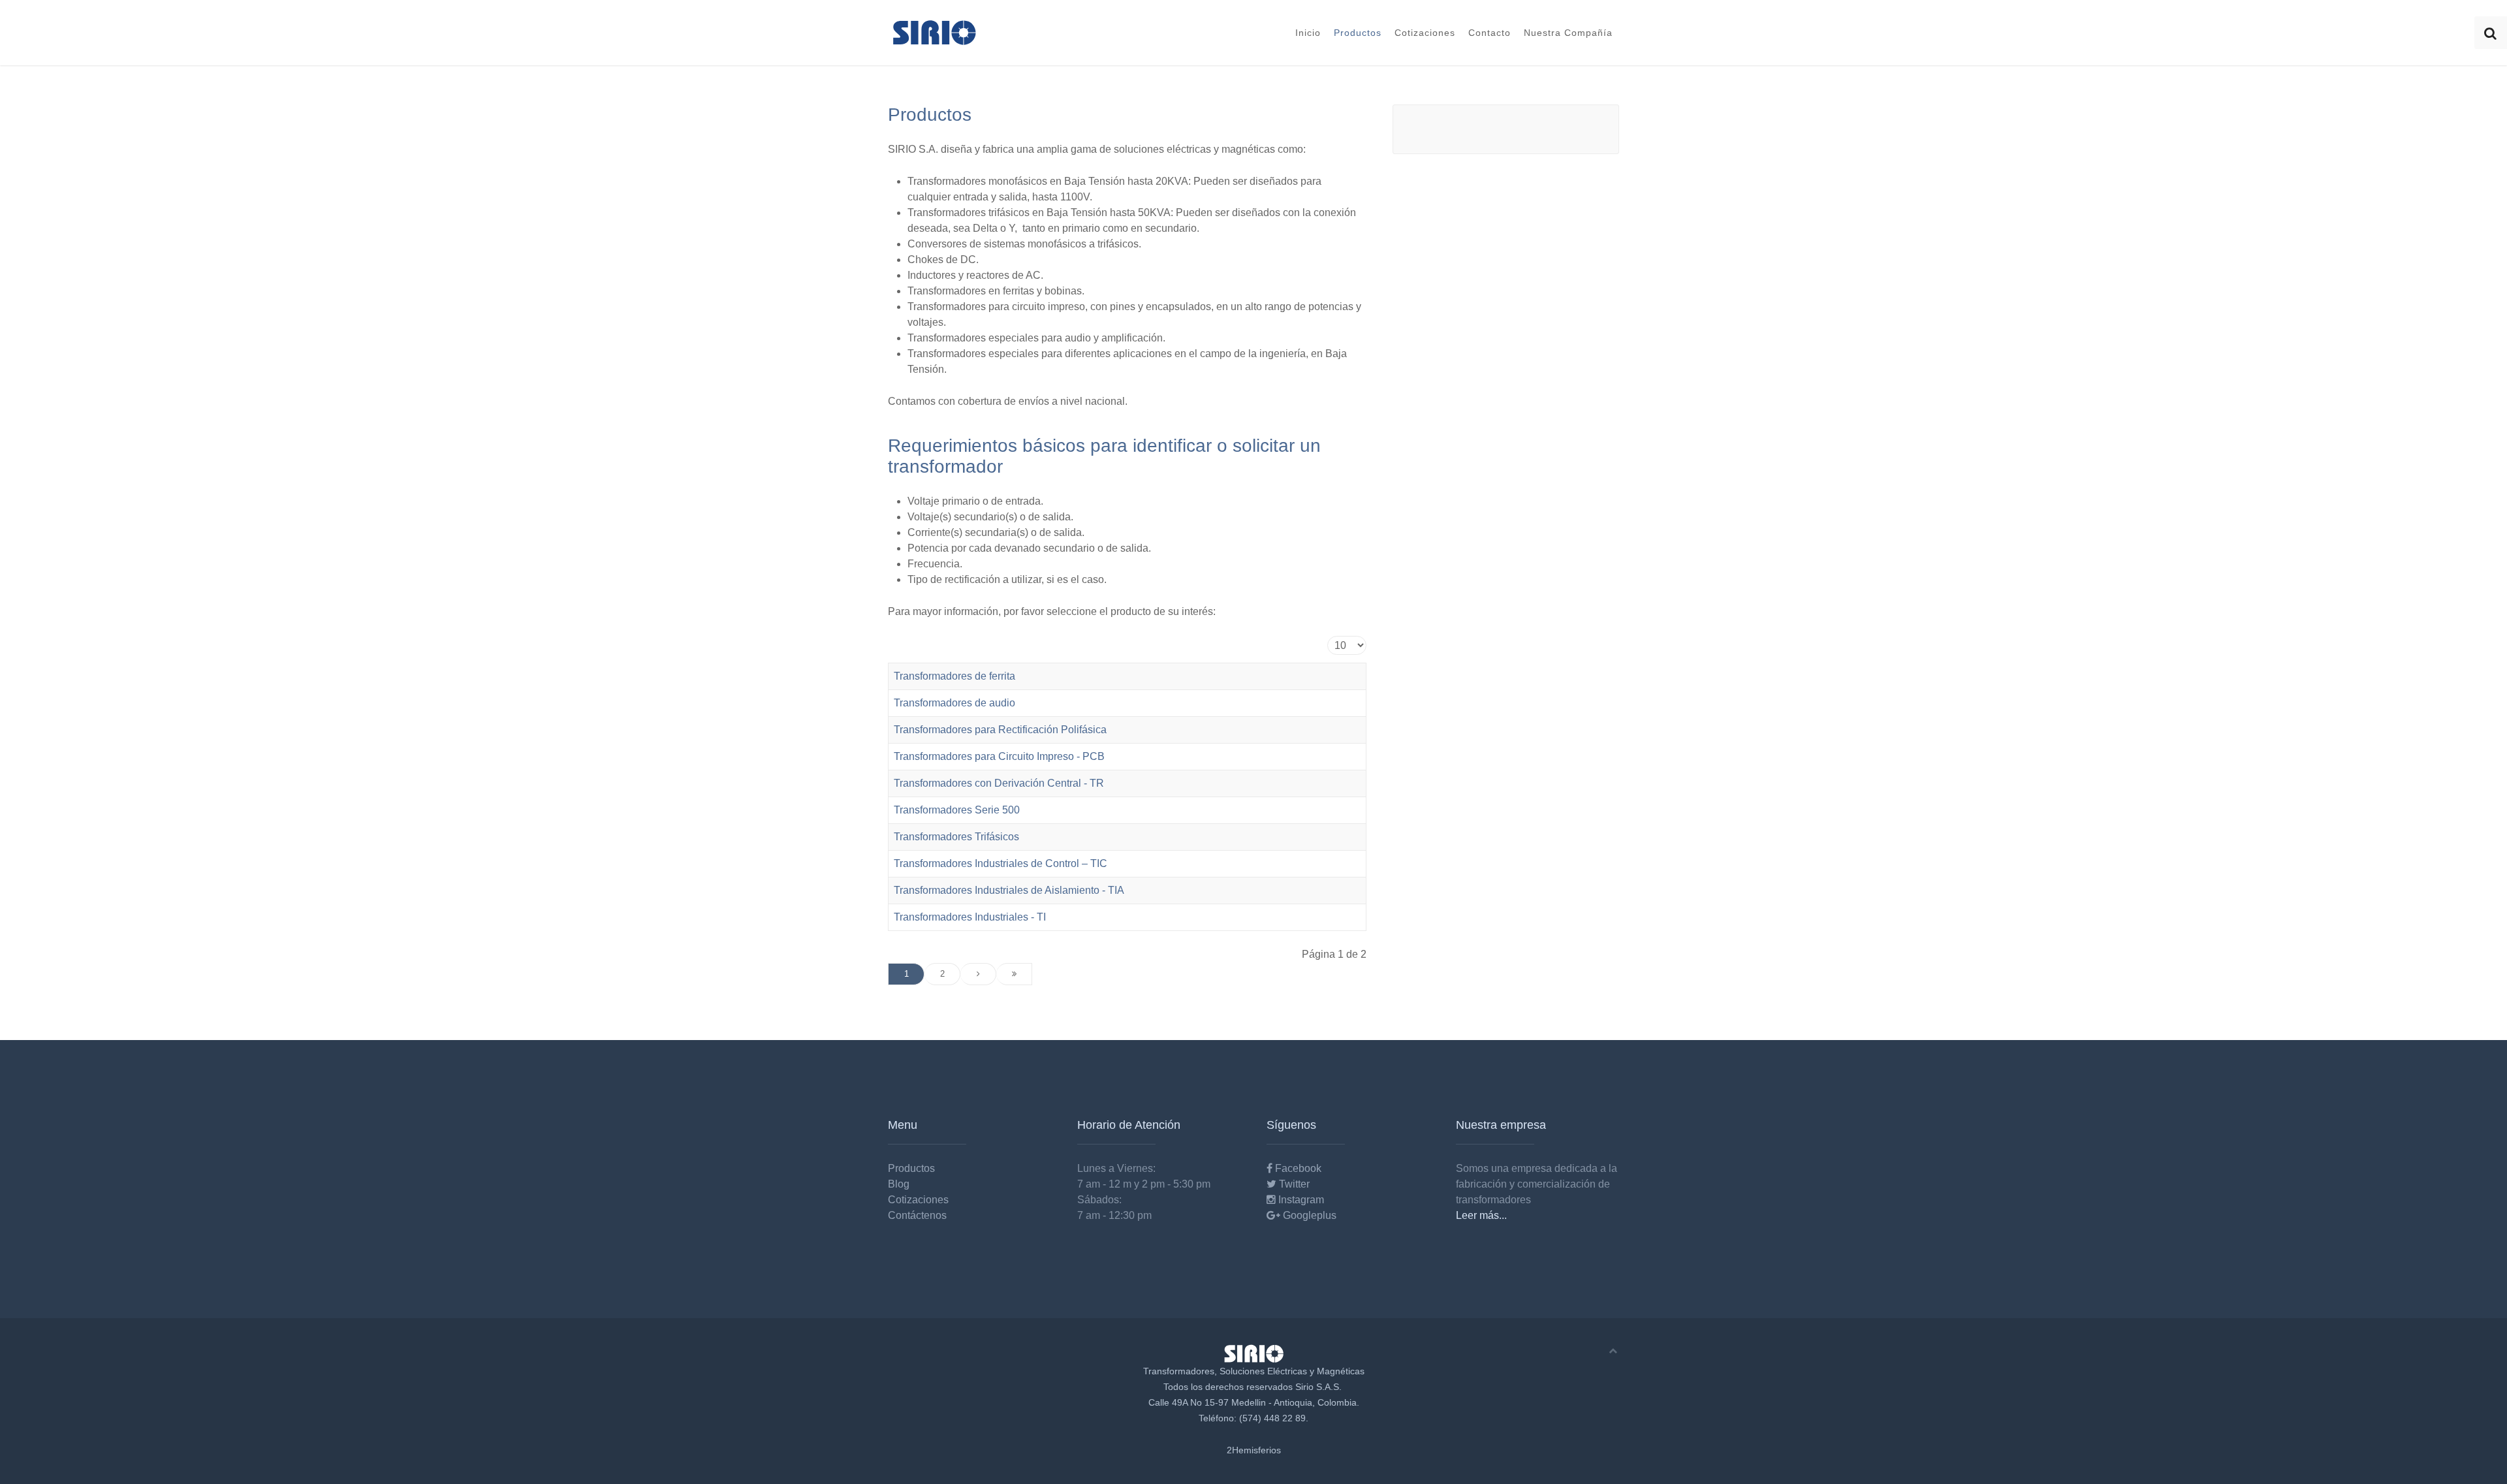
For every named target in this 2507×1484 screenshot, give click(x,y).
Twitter (1293, 1184)
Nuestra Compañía (1568, 33)
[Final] (1014, 974)
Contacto (1490, 33)
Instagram (1300, 1200)
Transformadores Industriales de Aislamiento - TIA (1009, 890)
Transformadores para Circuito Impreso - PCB (999, 756)
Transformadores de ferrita (954, 676)
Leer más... (1481, 1215)
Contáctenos (917, 1215)
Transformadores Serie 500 (957, 810)
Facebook (1297, 1168)
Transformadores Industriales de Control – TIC (1001, 863)
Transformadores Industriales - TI (970, 917)
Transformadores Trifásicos (956, 837)
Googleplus (1308, 1215)
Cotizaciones (1425, 33)
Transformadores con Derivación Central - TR (999, 783)
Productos (1358, 33)
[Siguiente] (978, 974)
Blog (899, 1184)
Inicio (1308, 33)
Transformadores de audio (954, 703)
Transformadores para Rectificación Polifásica (1000, 730)
